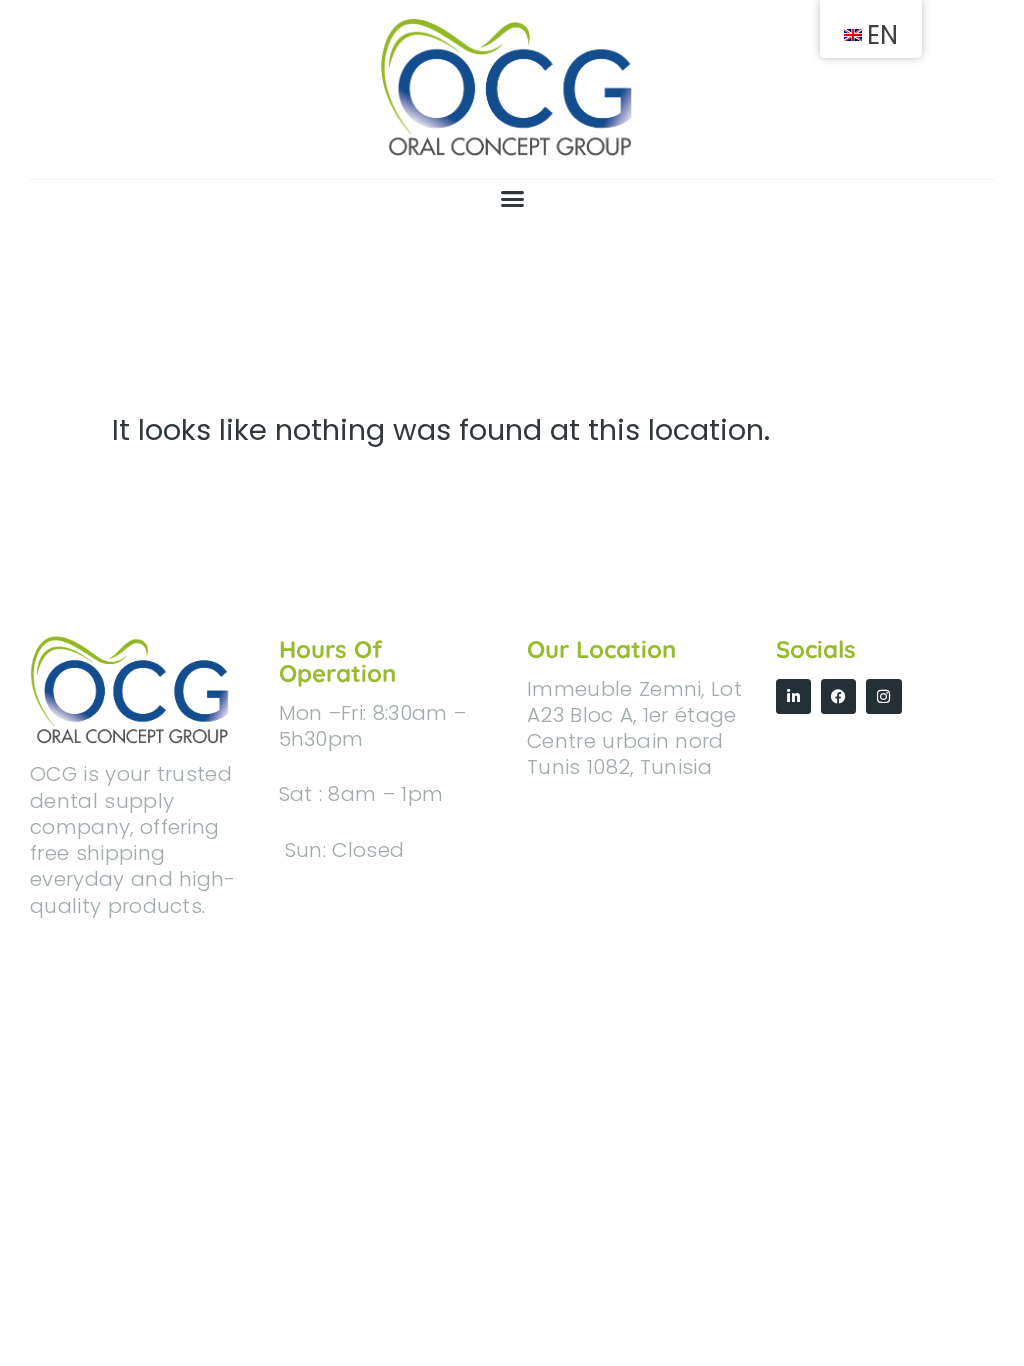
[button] (512, 199)
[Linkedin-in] (793, 696)
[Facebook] (838, 696)
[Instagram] (883, 696)
